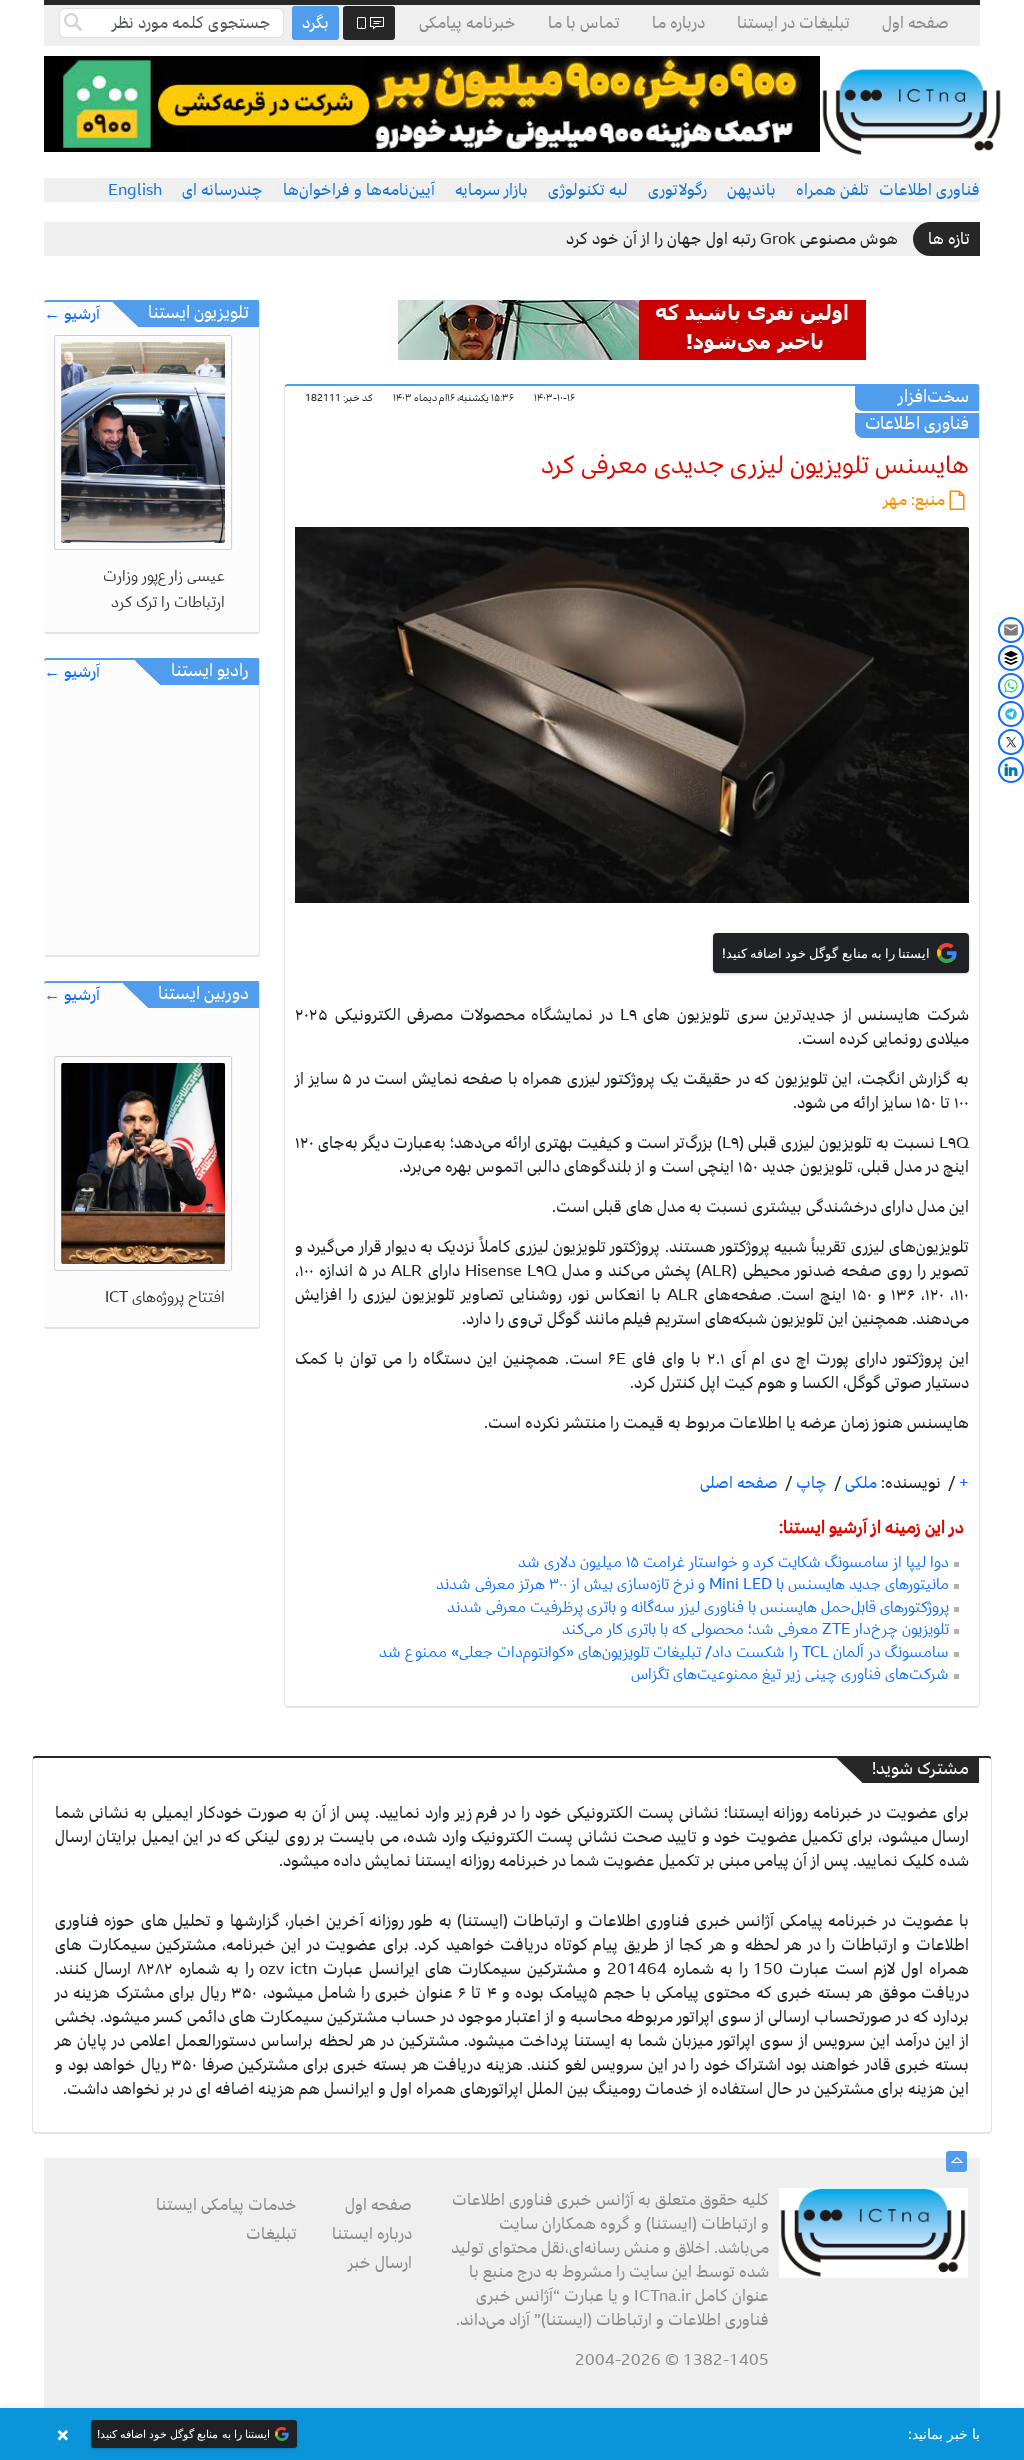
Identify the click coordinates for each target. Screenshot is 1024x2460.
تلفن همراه (832, 190)
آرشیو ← (72, 314)
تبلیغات (271, 2234)
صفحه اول (915, 23)
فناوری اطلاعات (929, 190)
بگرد (315, 23)
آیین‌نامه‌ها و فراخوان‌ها (359, 190)
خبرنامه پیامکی (467, 23)
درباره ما (678, 23)
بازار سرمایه (491, 190)
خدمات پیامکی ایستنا (226, 2205)
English (135, 190)
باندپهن (751, 190)
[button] (512, 2434)
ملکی (859, 1483)
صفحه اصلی (739, 1483)
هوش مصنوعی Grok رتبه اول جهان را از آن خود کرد (732, 239)
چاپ (809, 1483)
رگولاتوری (677, 190)
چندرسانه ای (222, 190)
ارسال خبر (380, 2263)
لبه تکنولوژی (588, 190)
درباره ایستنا (372, 2234)
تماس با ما (584, 23)
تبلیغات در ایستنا (793, 23)
